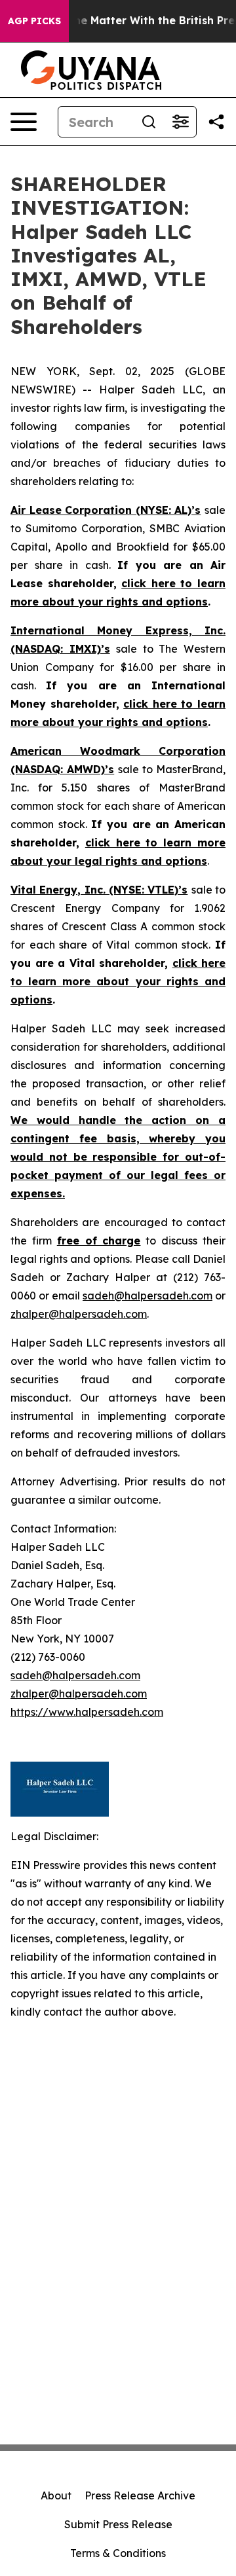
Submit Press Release (118, 2524)
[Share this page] (216, 122)
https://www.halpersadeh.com (87, 1712)
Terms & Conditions (118, 2553)
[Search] (149, 122)
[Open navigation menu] (24, 122)
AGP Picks (34, 21)
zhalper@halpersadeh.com (79, 1314)
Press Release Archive (140, 2495)
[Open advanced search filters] (180, 122)
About (56, 2495)
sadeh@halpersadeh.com (147, 1296)
